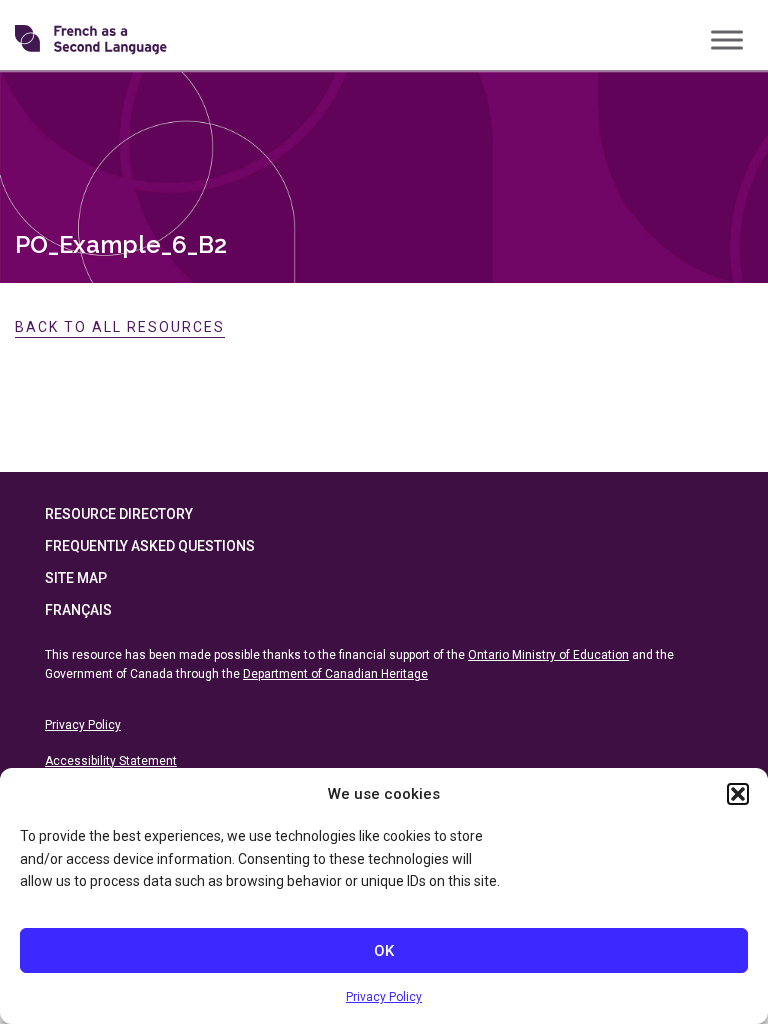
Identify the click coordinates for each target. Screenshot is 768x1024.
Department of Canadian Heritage (335, 674)
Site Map (76, 578)
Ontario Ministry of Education (548, 655)
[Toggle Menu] (727, 39)
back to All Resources (120, 327)
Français (78, 610)
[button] (738, 794)
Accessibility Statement (111, 761)
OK (384, 951)
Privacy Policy (384, 997)
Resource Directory (119, 514)
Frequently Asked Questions (150, 546)
